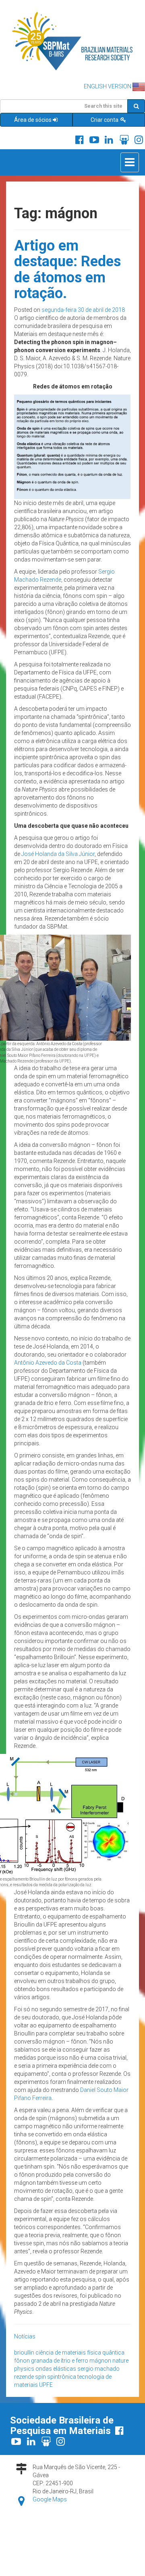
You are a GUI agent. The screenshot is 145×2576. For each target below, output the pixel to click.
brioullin (24, 2353)
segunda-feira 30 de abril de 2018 (83, 310)
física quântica (106, 2353)
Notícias (25, 2336)
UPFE (46, 2385)
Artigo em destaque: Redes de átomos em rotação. (67, 270)
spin (40, 2377)
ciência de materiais (61, 2353)
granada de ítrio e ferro (60, 2361)
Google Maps (50, 2499)
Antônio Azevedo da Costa (48, 1363)
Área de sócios (33, 120)
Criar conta (105, 120)
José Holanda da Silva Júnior (58, 854)
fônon (22, 2361)
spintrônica (62, 2377)
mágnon (100, 2361)
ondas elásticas (56, 2369)
